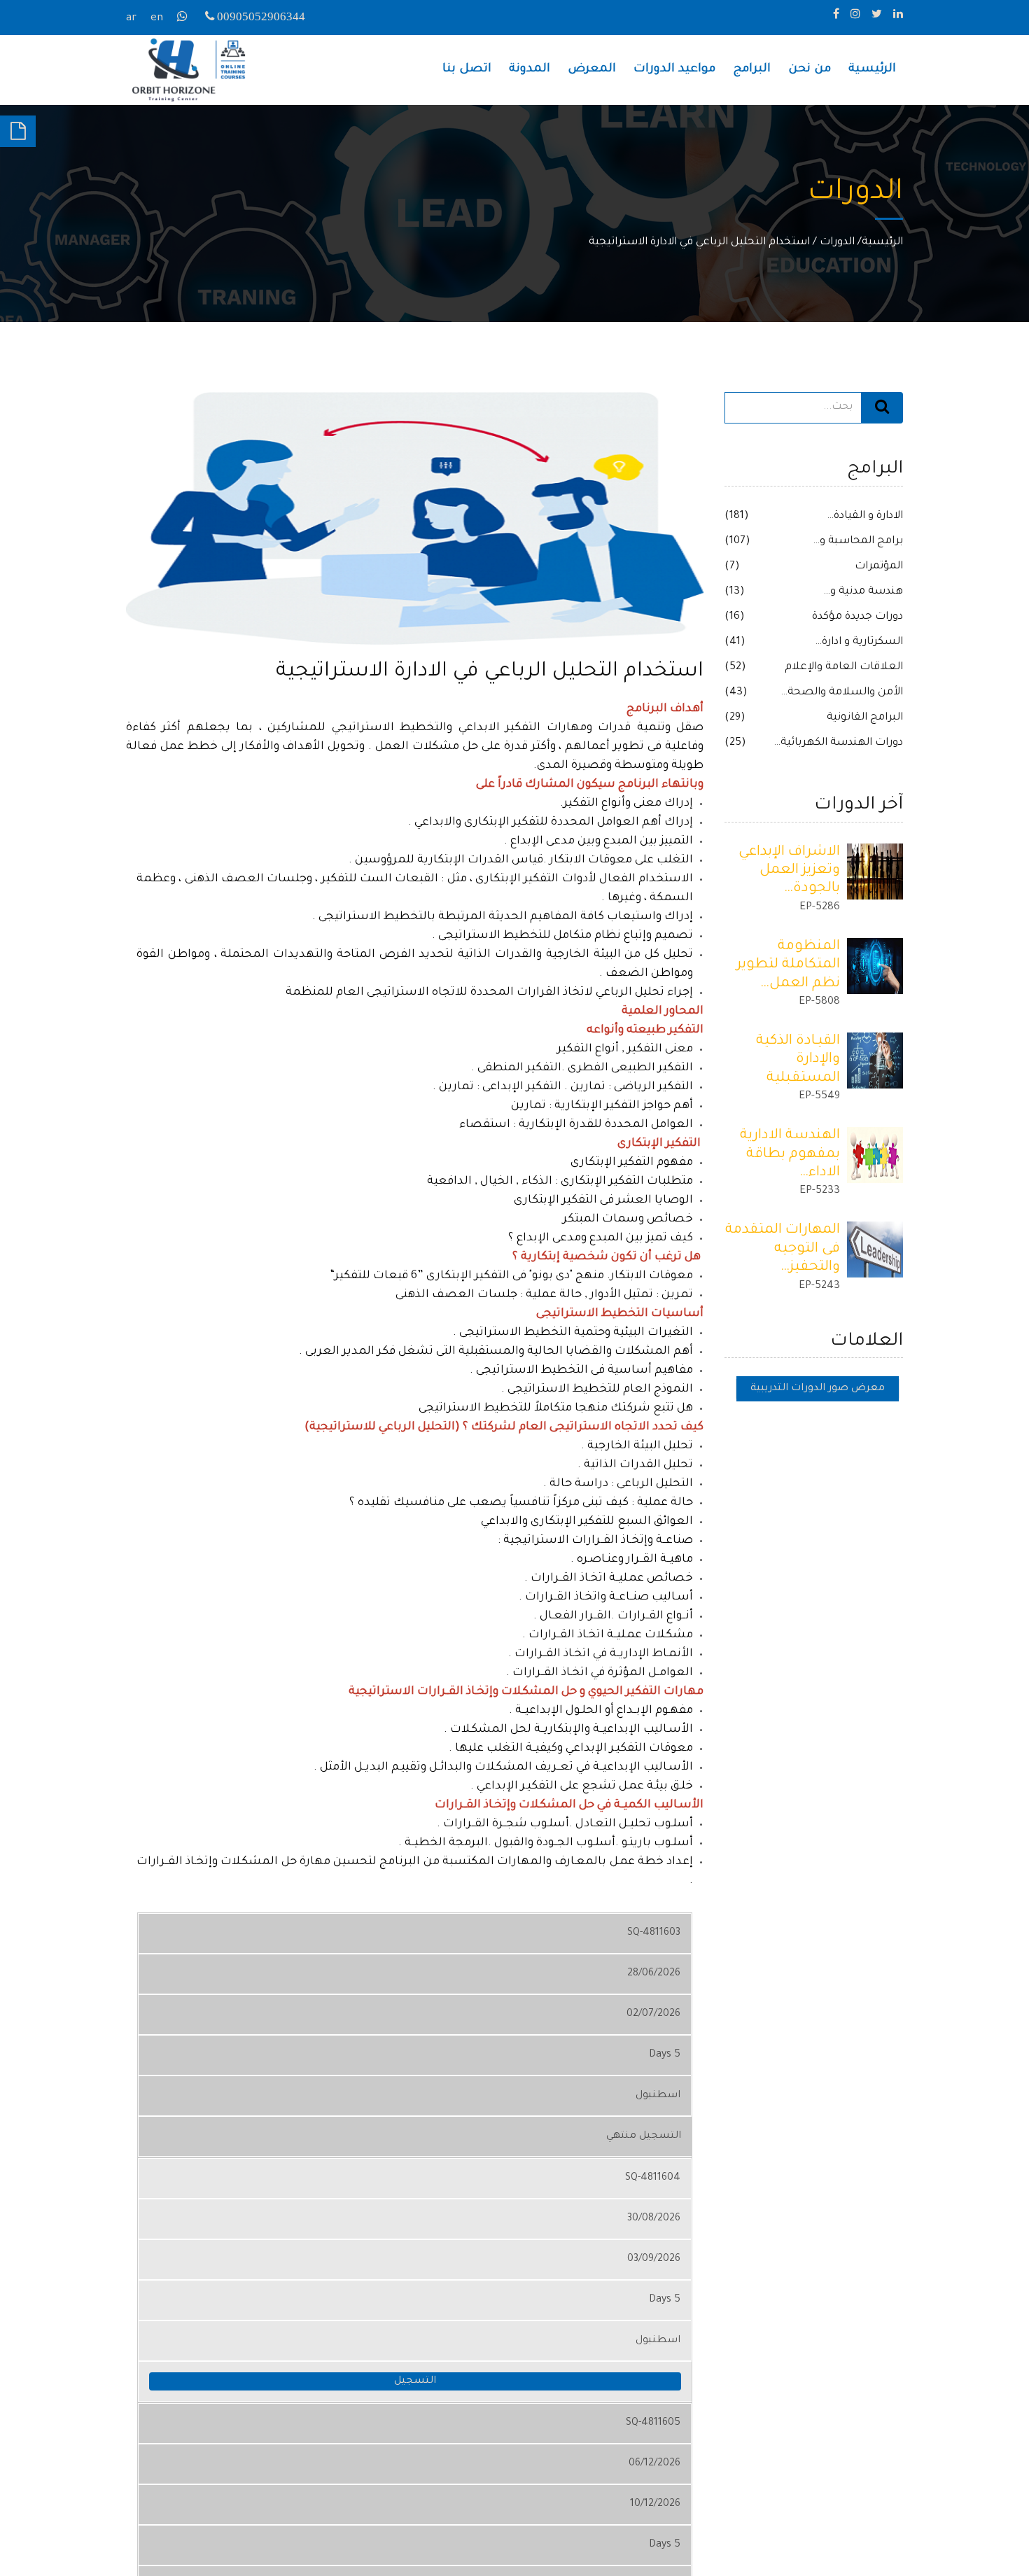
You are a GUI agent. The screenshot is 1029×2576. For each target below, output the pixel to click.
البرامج (752, 70)
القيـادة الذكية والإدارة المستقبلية (798, 1060)
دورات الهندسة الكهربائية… (838, 743)
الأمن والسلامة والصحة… (842, 693)
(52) (735, 667)
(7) (732, 567)
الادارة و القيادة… (865, 516)
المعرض (592, 70)
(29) (735, 718)
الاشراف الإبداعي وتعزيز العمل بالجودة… (789, 871)
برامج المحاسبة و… (858, 541)
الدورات (837, 243)
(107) (737, 541)
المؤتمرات (879, 567)
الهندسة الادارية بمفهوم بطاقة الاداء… (790, 1155)
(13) (735, 592)
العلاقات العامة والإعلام (844, 667)
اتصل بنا (467, 70)
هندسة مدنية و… (863, 592)
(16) (735, 617)
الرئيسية (872, 70)
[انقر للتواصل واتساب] (184, 19)
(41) (735, 642)
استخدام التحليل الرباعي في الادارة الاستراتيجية (699, 243)
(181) (737, 516)
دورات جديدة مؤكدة (857, 617)
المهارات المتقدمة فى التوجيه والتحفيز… (783, 1249)
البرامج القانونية (865, 718)
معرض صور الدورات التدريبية (818, 1389)
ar (131, 19)
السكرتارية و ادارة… (859, 642)
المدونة (530, 70)
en (157, 19)
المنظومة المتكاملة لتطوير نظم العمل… (788, 966)
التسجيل (415, 2381)
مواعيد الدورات (674, 70)
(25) (735, 743)
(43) (736, 693)
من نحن (810, 70)
